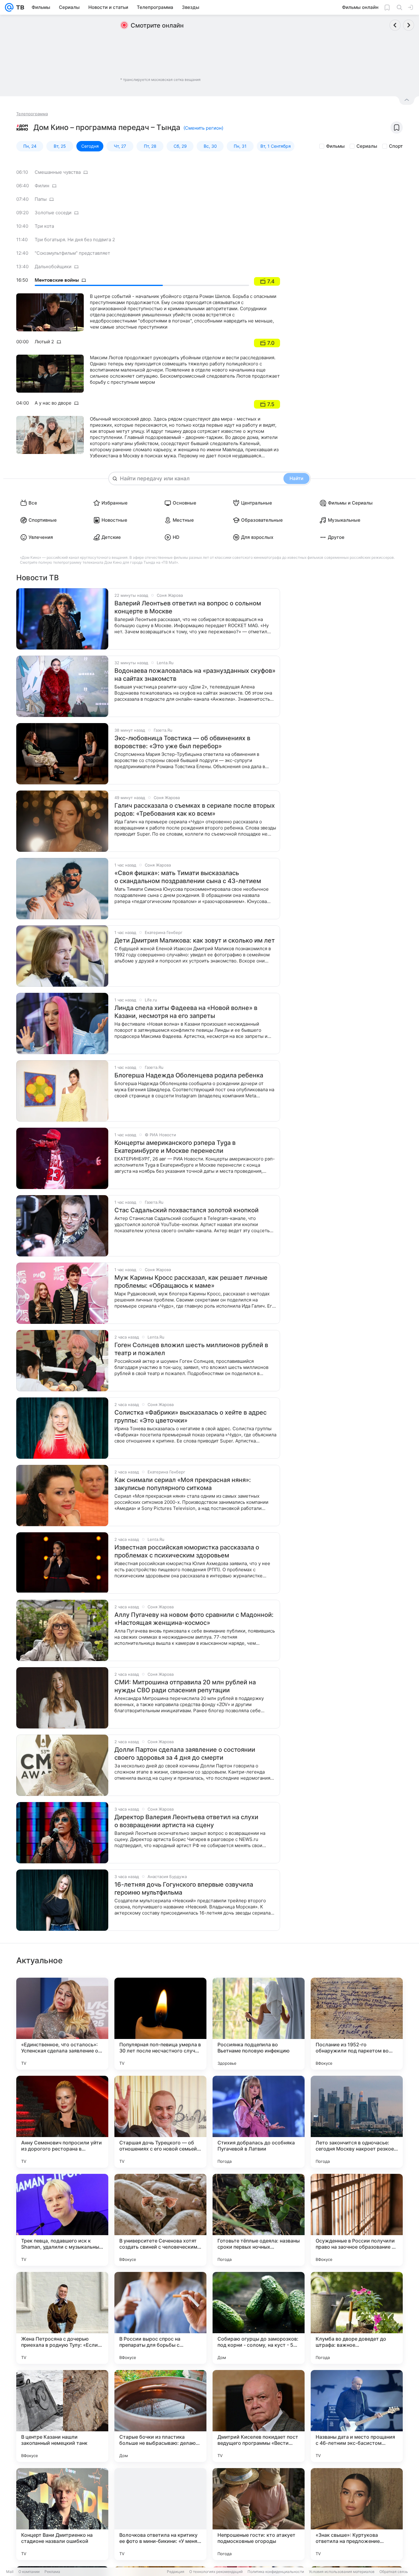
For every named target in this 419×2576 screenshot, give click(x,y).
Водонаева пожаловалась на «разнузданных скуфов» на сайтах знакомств (195, 675)
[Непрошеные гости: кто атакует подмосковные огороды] (259, 2514)
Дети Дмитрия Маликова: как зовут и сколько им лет (195, 940)
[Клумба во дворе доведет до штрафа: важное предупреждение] (357, 2318)
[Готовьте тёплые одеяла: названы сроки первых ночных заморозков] (259, 2220)
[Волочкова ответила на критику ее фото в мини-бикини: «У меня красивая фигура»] (160, 2514)
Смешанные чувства (58, 172)
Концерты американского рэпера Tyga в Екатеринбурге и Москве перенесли (175, 1147)
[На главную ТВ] (19, 7)
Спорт (396, 146)
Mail (10, 2572)
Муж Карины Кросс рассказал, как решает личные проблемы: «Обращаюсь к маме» (191, 1282)
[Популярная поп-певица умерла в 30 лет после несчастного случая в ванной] (160, 2024)
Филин (42, 186)
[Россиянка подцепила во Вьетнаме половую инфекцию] (259, 2024)
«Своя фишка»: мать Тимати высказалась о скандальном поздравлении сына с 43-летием (188, 877)
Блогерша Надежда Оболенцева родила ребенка (189, 1075)
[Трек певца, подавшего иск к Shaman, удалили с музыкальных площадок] (62, 2220)
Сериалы (367, 146)
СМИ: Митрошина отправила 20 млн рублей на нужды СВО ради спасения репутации (185, 1686)
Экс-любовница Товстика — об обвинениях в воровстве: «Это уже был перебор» (182, 742)
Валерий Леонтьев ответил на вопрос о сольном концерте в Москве (188, 607)
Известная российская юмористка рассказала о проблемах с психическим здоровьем (187, 1551)
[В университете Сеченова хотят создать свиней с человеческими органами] (160, 2220)
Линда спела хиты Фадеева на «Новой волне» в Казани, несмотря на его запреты (186, 1012)
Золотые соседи (53, 213)
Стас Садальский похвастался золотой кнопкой (186, 1210)
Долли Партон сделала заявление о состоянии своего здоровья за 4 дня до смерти (185, 1754)
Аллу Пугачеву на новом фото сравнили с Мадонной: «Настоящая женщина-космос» (194, 1619)
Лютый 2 (44, 342)
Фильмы (335, 146)
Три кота (44, 226)
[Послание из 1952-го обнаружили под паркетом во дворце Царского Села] (357, 2024)
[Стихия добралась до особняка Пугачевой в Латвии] (259, 2122)
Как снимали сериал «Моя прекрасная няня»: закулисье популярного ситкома (183, 1484)
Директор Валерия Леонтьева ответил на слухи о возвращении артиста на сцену (186, 1821)
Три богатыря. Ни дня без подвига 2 (75, 240)
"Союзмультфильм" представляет (72, 253)
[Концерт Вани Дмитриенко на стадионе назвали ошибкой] (62, 2514)
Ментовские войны (57, 280)
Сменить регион (203, 128)
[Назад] (395, 25)
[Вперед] (409, 25)
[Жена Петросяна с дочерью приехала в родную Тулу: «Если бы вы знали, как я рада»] (62, 2318)
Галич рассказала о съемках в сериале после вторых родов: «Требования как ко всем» (195, 810)
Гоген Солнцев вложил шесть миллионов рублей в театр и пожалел (191, 1349)
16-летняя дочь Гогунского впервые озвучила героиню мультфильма (184, 1888)
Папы (41, 199)
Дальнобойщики (53, 267)
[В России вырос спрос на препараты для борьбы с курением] (160, 2318)
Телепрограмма (32, 114)
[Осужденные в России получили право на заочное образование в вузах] (357, 2220)
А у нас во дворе (53, 403)
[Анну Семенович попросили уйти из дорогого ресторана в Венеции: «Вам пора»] (62, 2122)
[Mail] (9, 7)
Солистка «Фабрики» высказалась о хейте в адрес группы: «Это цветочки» (190, 1416)
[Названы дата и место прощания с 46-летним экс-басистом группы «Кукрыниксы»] (357, 2416)
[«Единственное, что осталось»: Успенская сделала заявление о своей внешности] (62, 2024)
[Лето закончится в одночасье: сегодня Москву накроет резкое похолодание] (357, 2122)
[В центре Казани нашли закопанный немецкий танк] (62, 2416)
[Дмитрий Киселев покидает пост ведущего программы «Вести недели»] (259, 2416)
